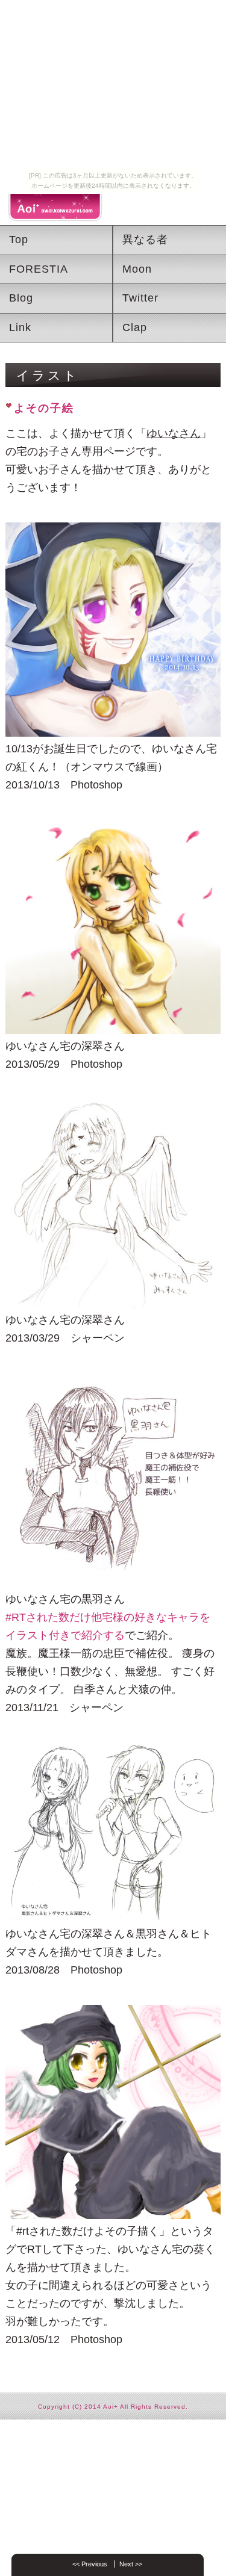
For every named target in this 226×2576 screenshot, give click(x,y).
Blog (21, 298)
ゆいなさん (174, 433)
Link (20, 327)
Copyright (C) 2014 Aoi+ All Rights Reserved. (113, 2407)
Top (19, 240)
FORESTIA (39, 269)
